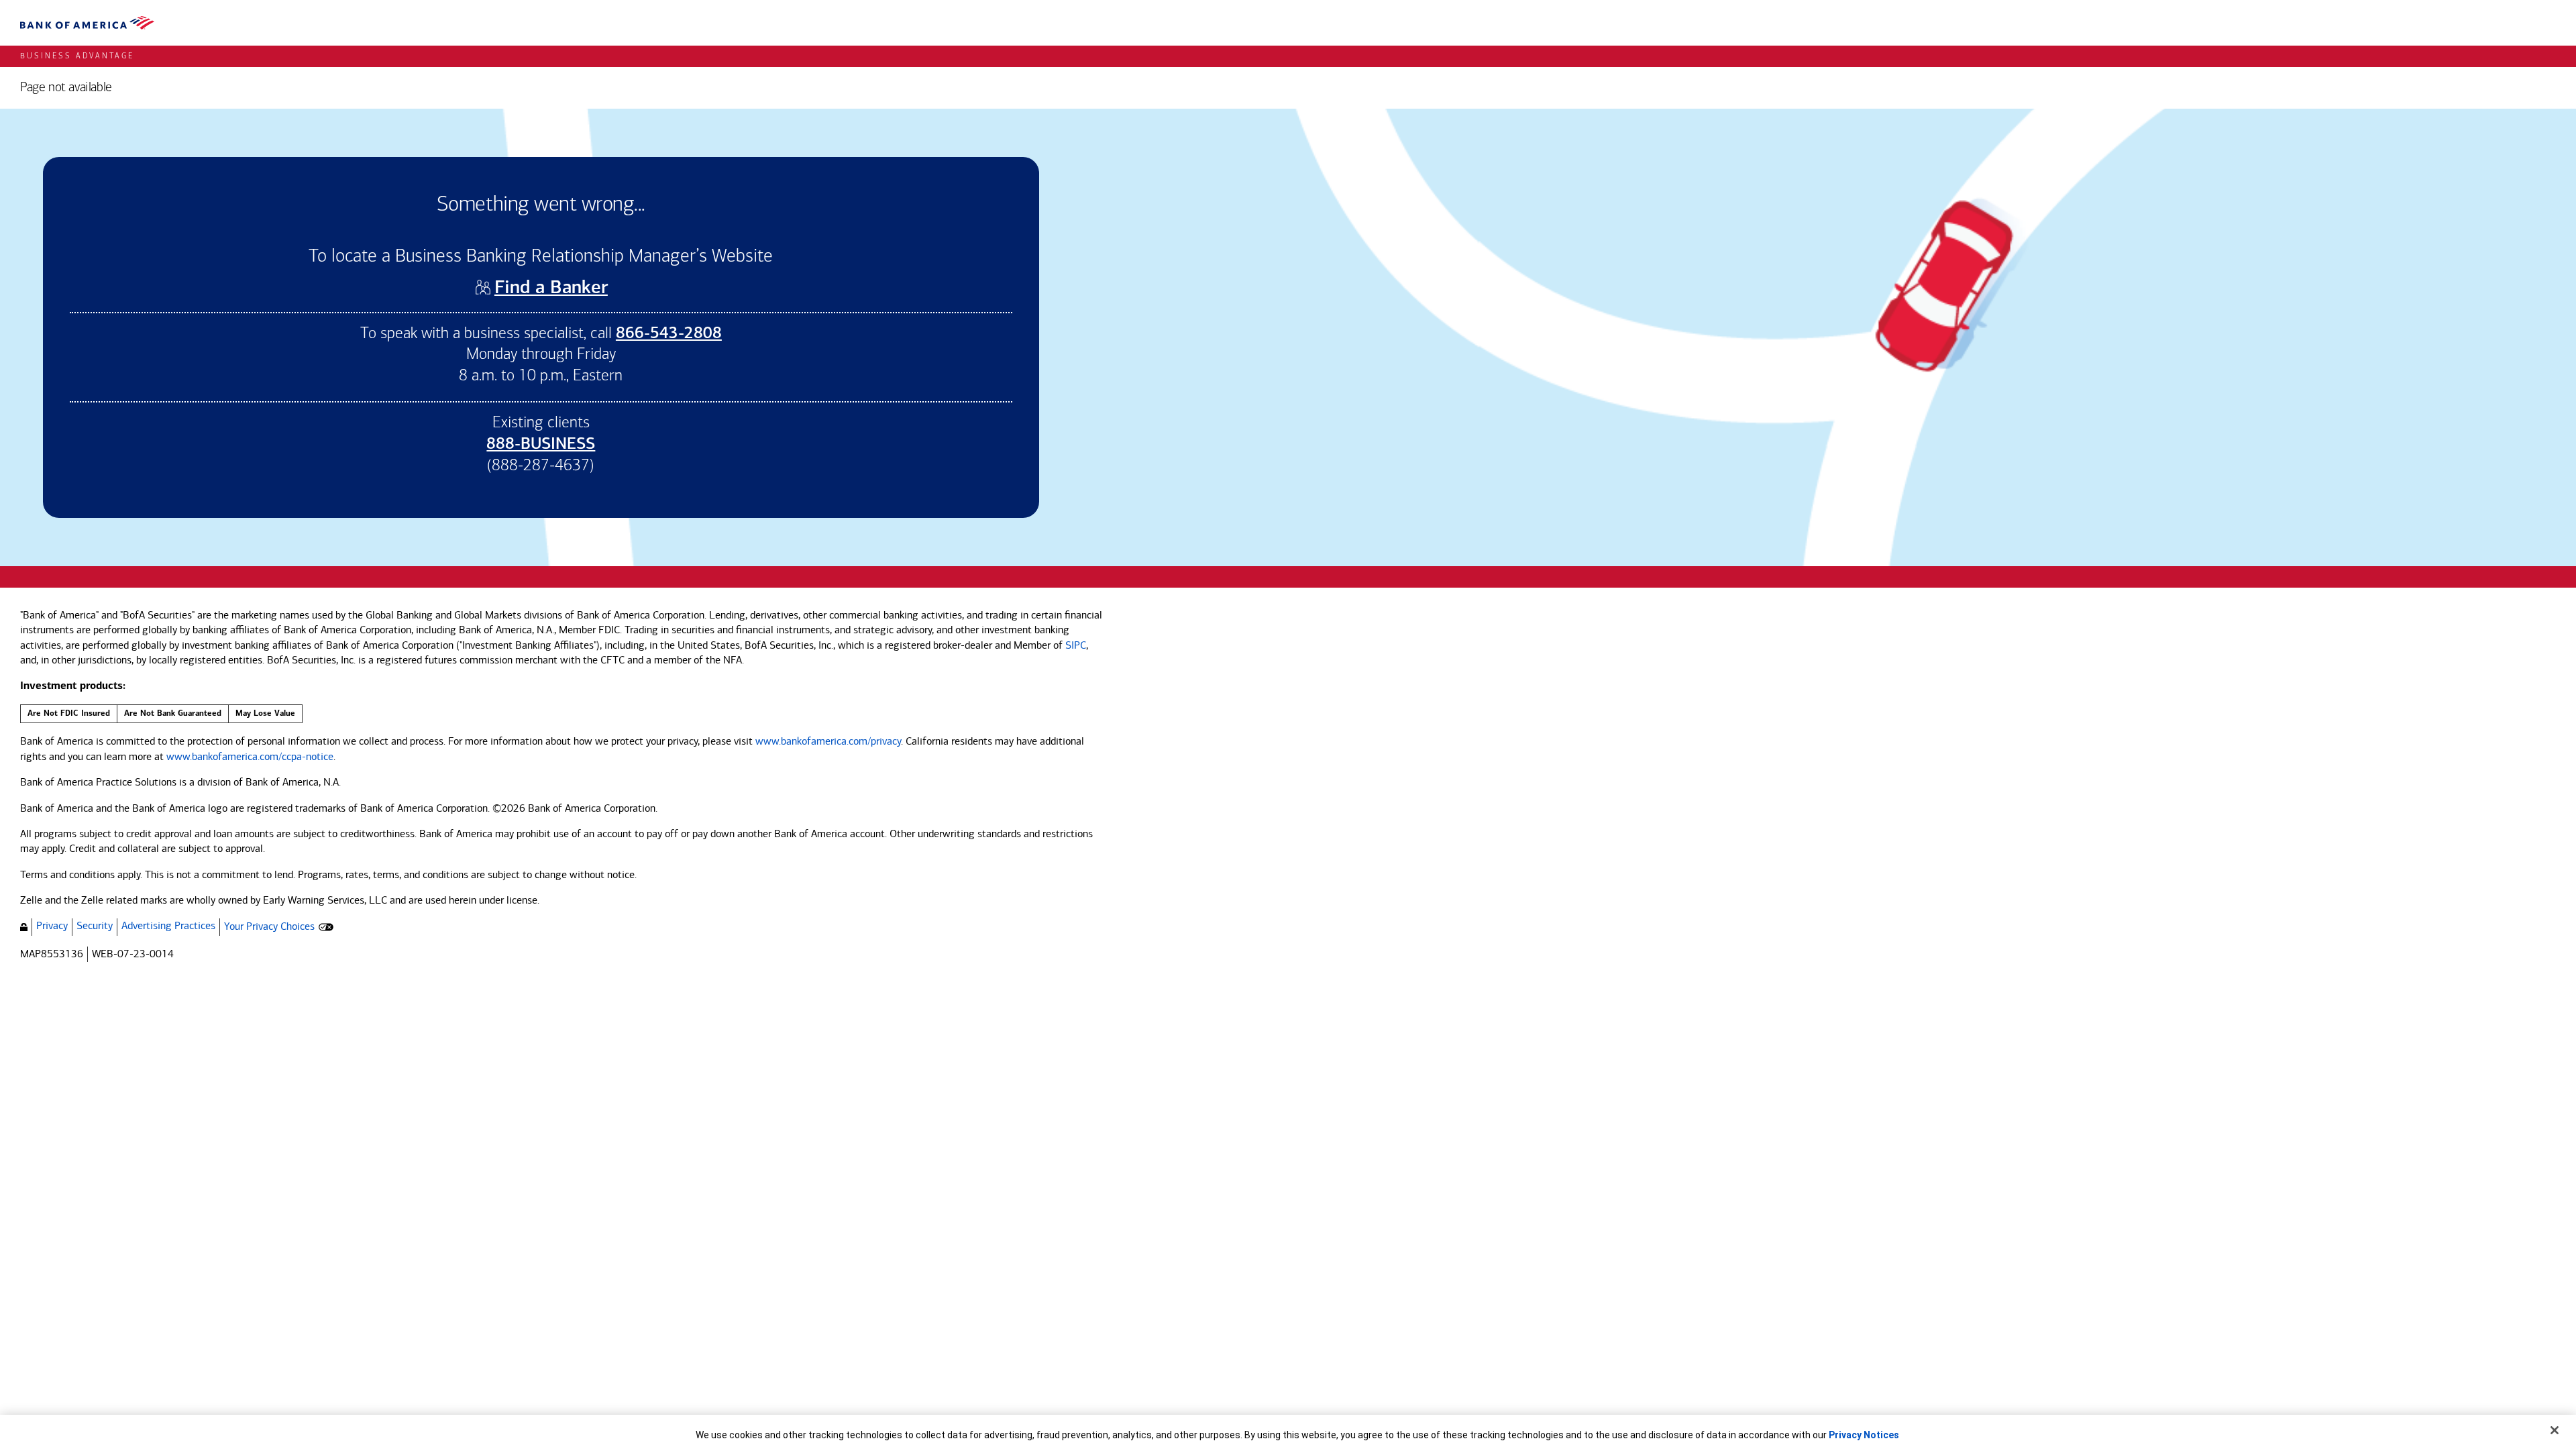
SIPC (1076, 645)
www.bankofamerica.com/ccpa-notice (250, 756)
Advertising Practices (168, 925)
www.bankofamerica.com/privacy (828, 741)
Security (95, 925)
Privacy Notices (1864, 1435)
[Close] (2555, 1430)
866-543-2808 (669, 334)
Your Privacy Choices (269, 926)
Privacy (52, 925)
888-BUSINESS (541, 445)
